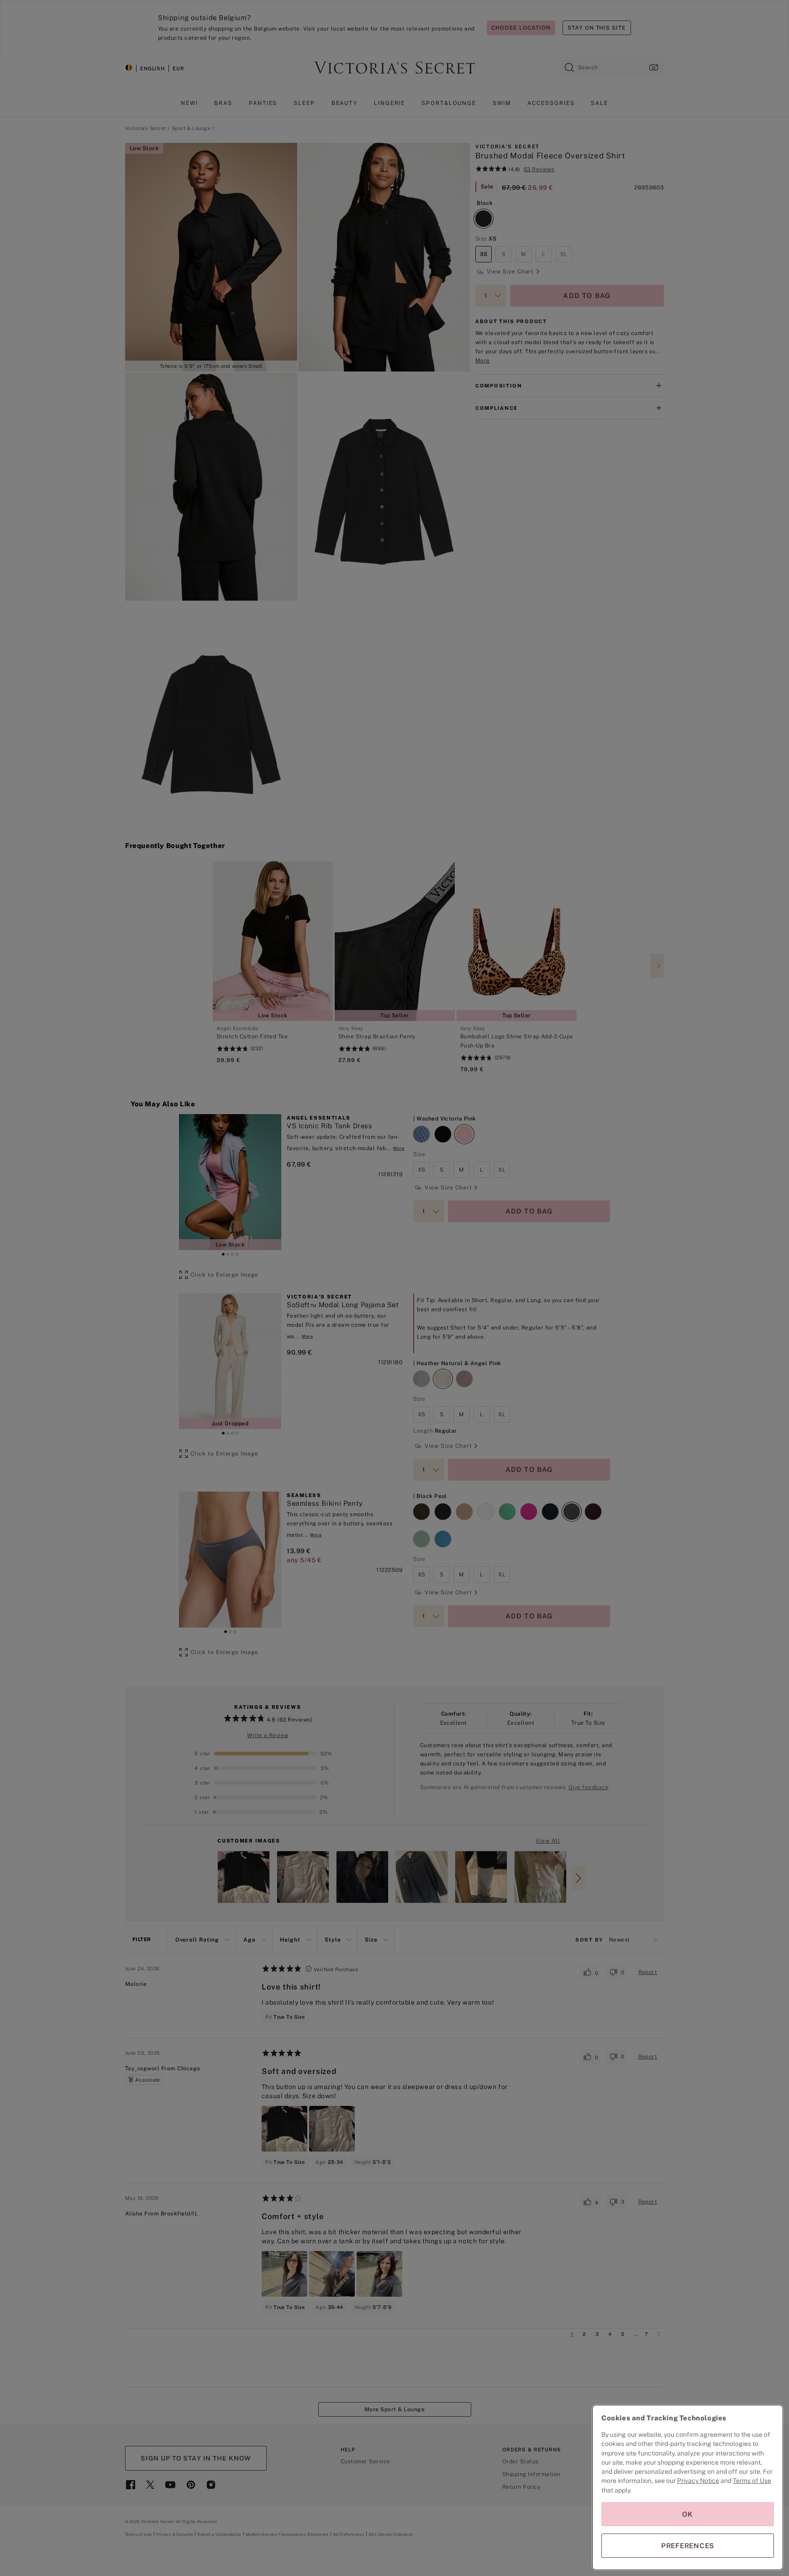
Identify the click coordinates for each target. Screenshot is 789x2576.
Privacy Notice (698, 2481)
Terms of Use (752, 2481)
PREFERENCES (688, 2546)
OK (688, 2514)
